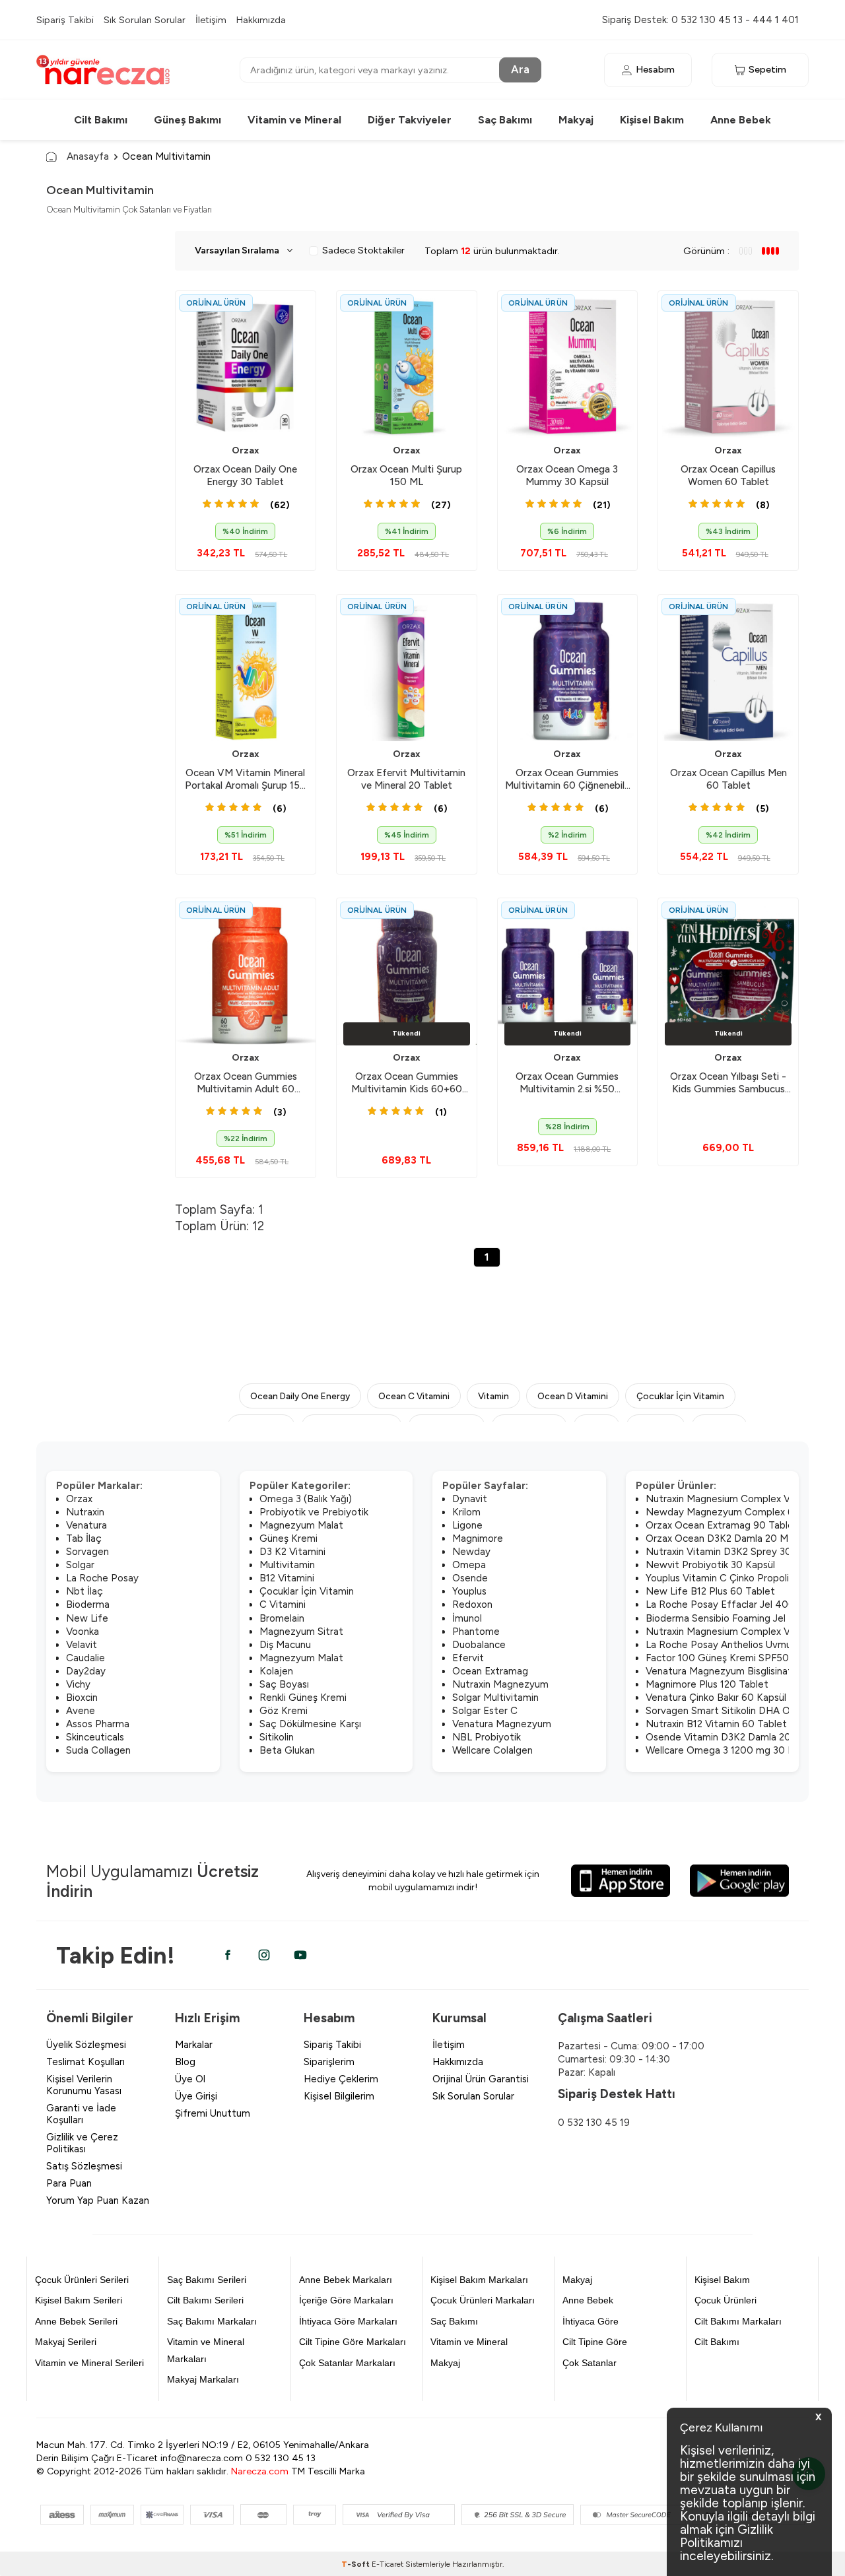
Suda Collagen (98, 1750)
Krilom (466, 1512)
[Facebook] (228, 1955)
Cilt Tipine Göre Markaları (353, 2342)
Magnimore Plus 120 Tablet (707, 1684)
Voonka (83, 1632)
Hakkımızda (261, 20)
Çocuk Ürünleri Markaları (483, 2300)
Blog (185, 2062)
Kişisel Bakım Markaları (479, 2280)
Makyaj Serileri (66, 2342)
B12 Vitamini (287, 1578)
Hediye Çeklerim (341, 2079)
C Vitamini (283, 1604)
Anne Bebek (741, 120)
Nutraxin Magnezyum (500, 1684)
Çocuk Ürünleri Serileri (82, 2280)
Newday (471, 1552)
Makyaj (576, 120)
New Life (87, 1618)
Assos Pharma (98, 1724)
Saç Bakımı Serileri (207, 2280)
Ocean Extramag (490, 1671)
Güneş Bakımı (187, 120)
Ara (520, 69)
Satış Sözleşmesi (84, 2166)
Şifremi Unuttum (213, 2113)
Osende (470, 1578)
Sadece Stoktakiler (363, 250)
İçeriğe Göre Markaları (346, 2300)
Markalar (194, 2045)
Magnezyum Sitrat (301, 1632)
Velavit (82, 1645)
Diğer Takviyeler (410, 120)
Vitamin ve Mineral (294, 120)
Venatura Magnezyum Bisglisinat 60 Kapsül (743, 1671)
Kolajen (276, 1671)
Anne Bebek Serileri (76, 2321)
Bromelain (282, 1618)
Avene (81, 1711)
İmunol (467, 1618)
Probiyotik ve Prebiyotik (314, 1512)
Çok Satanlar (590, 2363)
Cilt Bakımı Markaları (738, 2321)
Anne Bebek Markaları (346, 2280)
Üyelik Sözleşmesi (86, 2045)
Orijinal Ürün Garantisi (481, 2079)
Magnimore (478, 1538)
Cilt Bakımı (101, 120)
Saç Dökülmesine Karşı (310, 1724)
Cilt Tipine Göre (595, 2342)
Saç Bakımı (505, 120)
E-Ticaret (388, 2564)
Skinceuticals (95, 1737)
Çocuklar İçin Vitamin (680, 1396)
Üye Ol (190, 2079)
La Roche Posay (102, 1578)
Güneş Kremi (288, 1538)
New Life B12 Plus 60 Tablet (710, 1591)
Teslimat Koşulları (85, 2062)
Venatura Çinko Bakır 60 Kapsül (716, 1698)
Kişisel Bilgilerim (339, 2096)
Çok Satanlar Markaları (347, 2363)
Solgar (80, 1565)
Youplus (469, 1591)
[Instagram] (264, 1955)
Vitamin (493, 1396)
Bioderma (88, 1604)
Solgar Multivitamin (495, 1698)
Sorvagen (87, 1552)
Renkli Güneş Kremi (303, 1698)
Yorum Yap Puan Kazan (98, 2200)
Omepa (469, 1565)
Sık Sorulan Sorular (145, 20)
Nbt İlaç (84, 1591)
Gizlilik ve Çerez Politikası (82, 2143)
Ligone (467, 1525)
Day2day (86, 1671)
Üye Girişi (196, 2096)
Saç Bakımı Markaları (212, 2321)
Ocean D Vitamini (573, 1396)
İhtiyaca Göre (591, 2321)
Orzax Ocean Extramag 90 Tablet (722, 1525)
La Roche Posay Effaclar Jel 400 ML (728, 1604)
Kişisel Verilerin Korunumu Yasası (84, 2085)
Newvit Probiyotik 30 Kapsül (710, 1565)
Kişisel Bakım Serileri (79, 2300)
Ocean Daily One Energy (300, 1396)
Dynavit (470, 1499)
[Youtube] (300, 1955)
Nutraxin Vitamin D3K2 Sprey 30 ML (727, 1552)
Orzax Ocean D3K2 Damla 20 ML (720, 1538)
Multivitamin (287, 1565)
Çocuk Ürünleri (726, 2300)
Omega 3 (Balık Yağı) (306, 1499)
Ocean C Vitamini (414, 1396)
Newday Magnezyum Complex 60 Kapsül (739, 1512)
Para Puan (69, 2183)
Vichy (78, 1684)
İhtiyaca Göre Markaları (348, 2321)
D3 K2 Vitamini (292, 1552)
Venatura (86, 1525)
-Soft (356, 2564)
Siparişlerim (329, 2062)
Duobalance (479, 1645)
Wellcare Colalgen (492, 1750)
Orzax (246, 450)
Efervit (468, 1658)
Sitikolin (277, 1737)
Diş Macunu (285, 1645)
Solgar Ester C (485, 1711)
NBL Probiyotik (487, 1737)
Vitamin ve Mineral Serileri (89, 2363)
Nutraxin (85, 1512)
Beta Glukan (287, 1750)
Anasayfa (88, 156)
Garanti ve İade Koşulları (81, 2114)
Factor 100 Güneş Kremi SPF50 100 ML (735, 1658)
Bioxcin (82, 1698)
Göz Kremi (284, 1711)
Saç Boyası (284, 1684)
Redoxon (472, 1604)
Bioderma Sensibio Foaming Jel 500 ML (735, 1618)
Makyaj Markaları (203, 2379)
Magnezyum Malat (301, 1525)
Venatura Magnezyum (502, 1724)
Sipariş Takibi (65, 20)
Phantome (476, 1632)
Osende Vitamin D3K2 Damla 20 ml (725, 1737)
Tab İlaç (84, 1538)
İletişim (211, 20)
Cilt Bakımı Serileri (205, 2300)
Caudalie (85, 1658)
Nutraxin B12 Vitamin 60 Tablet (716, 1724)
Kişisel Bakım (652, 120)
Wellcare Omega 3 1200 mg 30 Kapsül (731, 1750)
